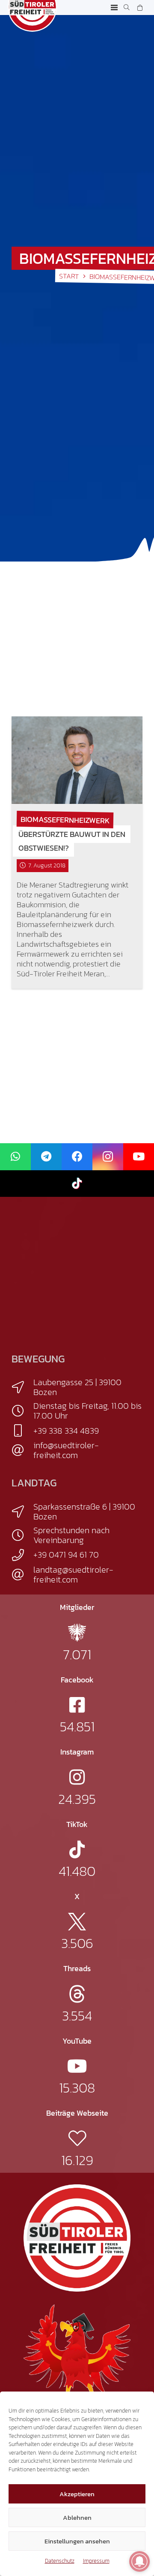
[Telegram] (46, 1157)
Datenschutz (60, 2561)
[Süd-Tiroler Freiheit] (77, 2238)
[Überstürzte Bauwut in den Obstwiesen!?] (77, 760)
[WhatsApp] (15, 1157)
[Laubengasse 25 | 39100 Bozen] (22, 1387)
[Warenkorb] (140, 8)
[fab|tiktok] (77, 1850)
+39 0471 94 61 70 (66, 1555)
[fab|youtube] (77, 2066)
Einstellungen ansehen (77, 2541)
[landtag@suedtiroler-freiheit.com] (22, 1575)
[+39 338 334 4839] (22, 1431)
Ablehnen (77, 2517)
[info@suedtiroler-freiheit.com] (22, 1450)
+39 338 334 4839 (66, 1431)
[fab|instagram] (77, 1777)
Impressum (96, 2561)
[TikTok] (77, 1184)
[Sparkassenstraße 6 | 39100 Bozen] (22, 1512)
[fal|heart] (77, 2138)
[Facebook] (77, 1157)
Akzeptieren (77, 2494)
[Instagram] (108, 1157)
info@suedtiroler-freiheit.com (66, 1450)
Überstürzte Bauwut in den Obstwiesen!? (72, 841)
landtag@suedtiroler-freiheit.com (73, 1575)
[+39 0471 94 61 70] (22, 1555)
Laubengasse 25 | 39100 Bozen (77, 1387)
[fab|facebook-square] (77, 1705)
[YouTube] (139, 1157)
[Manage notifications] (139, 2561)
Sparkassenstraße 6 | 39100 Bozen (84, 1511)
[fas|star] (77, 1632)
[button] (114, 8)
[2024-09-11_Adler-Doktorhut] (77, 2357)
